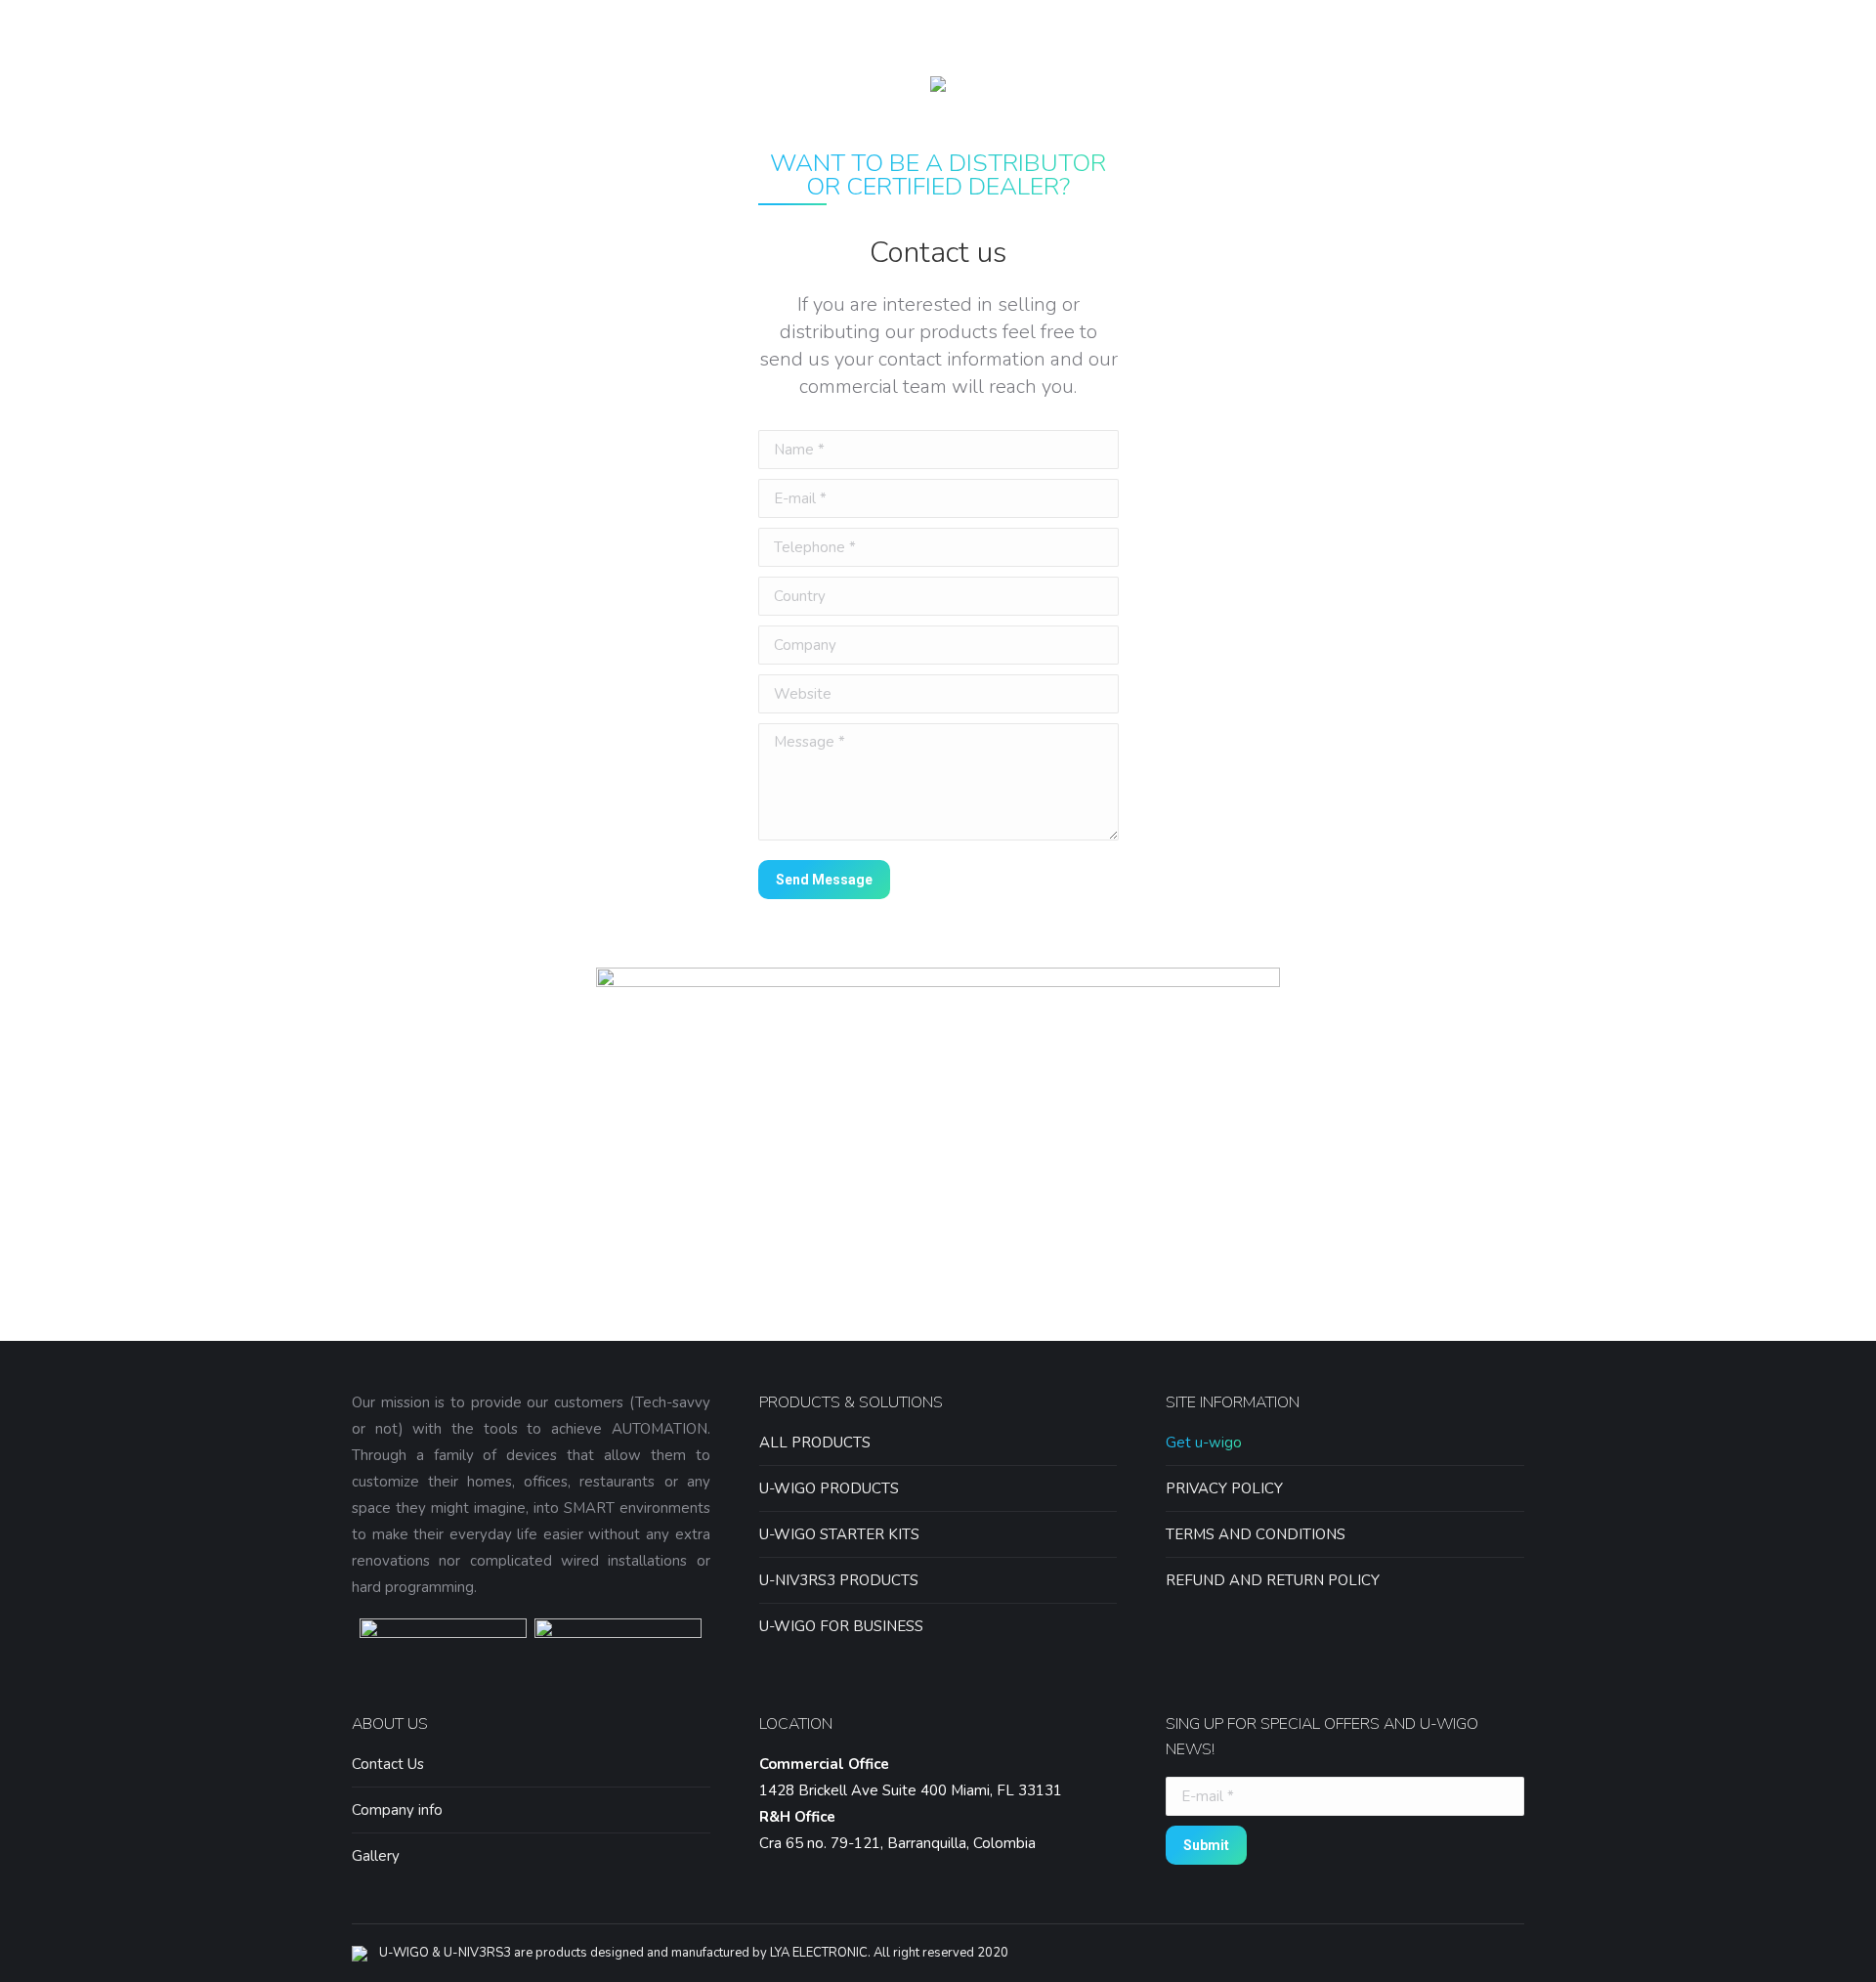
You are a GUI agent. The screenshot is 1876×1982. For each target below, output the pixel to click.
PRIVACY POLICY (1224, 1488)
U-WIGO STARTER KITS (839, 1534)
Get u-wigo (1204, 1443)
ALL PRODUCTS (815, 1443)
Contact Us (388, 1764)
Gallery (376, 1856)
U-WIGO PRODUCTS (829, 1488)
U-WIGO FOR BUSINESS (841, 1626)
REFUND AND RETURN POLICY (1273, 1580)
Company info (397, 1810)
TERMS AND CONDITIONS (1256, 1534)
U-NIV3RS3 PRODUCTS (839, 1580)
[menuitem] (640, 84)
